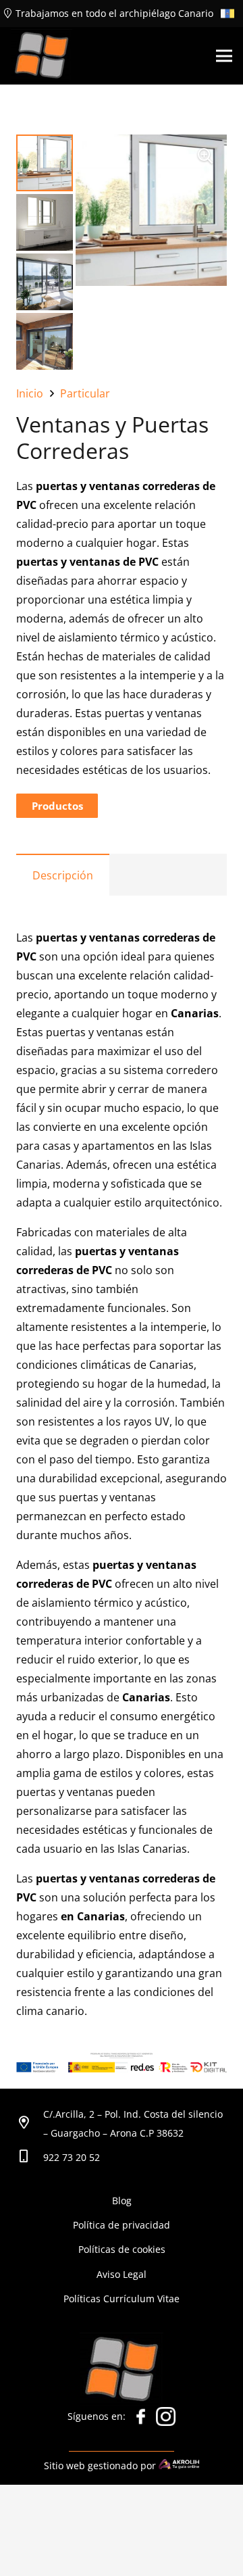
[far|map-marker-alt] (30, 2124)
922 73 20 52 (72, 2157)
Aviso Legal (122, 2274)
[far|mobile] (30, 2158)
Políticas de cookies (122, 2249)
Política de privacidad (122, 2225)
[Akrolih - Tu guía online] (179, 2465)
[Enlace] (42, 56)
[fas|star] (141, 2420)
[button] (205, 156)
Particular (85, 393)
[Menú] (224, 56)
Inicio (30, 393)
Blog (122, 2201)
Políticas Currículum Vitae (122, 2299)
